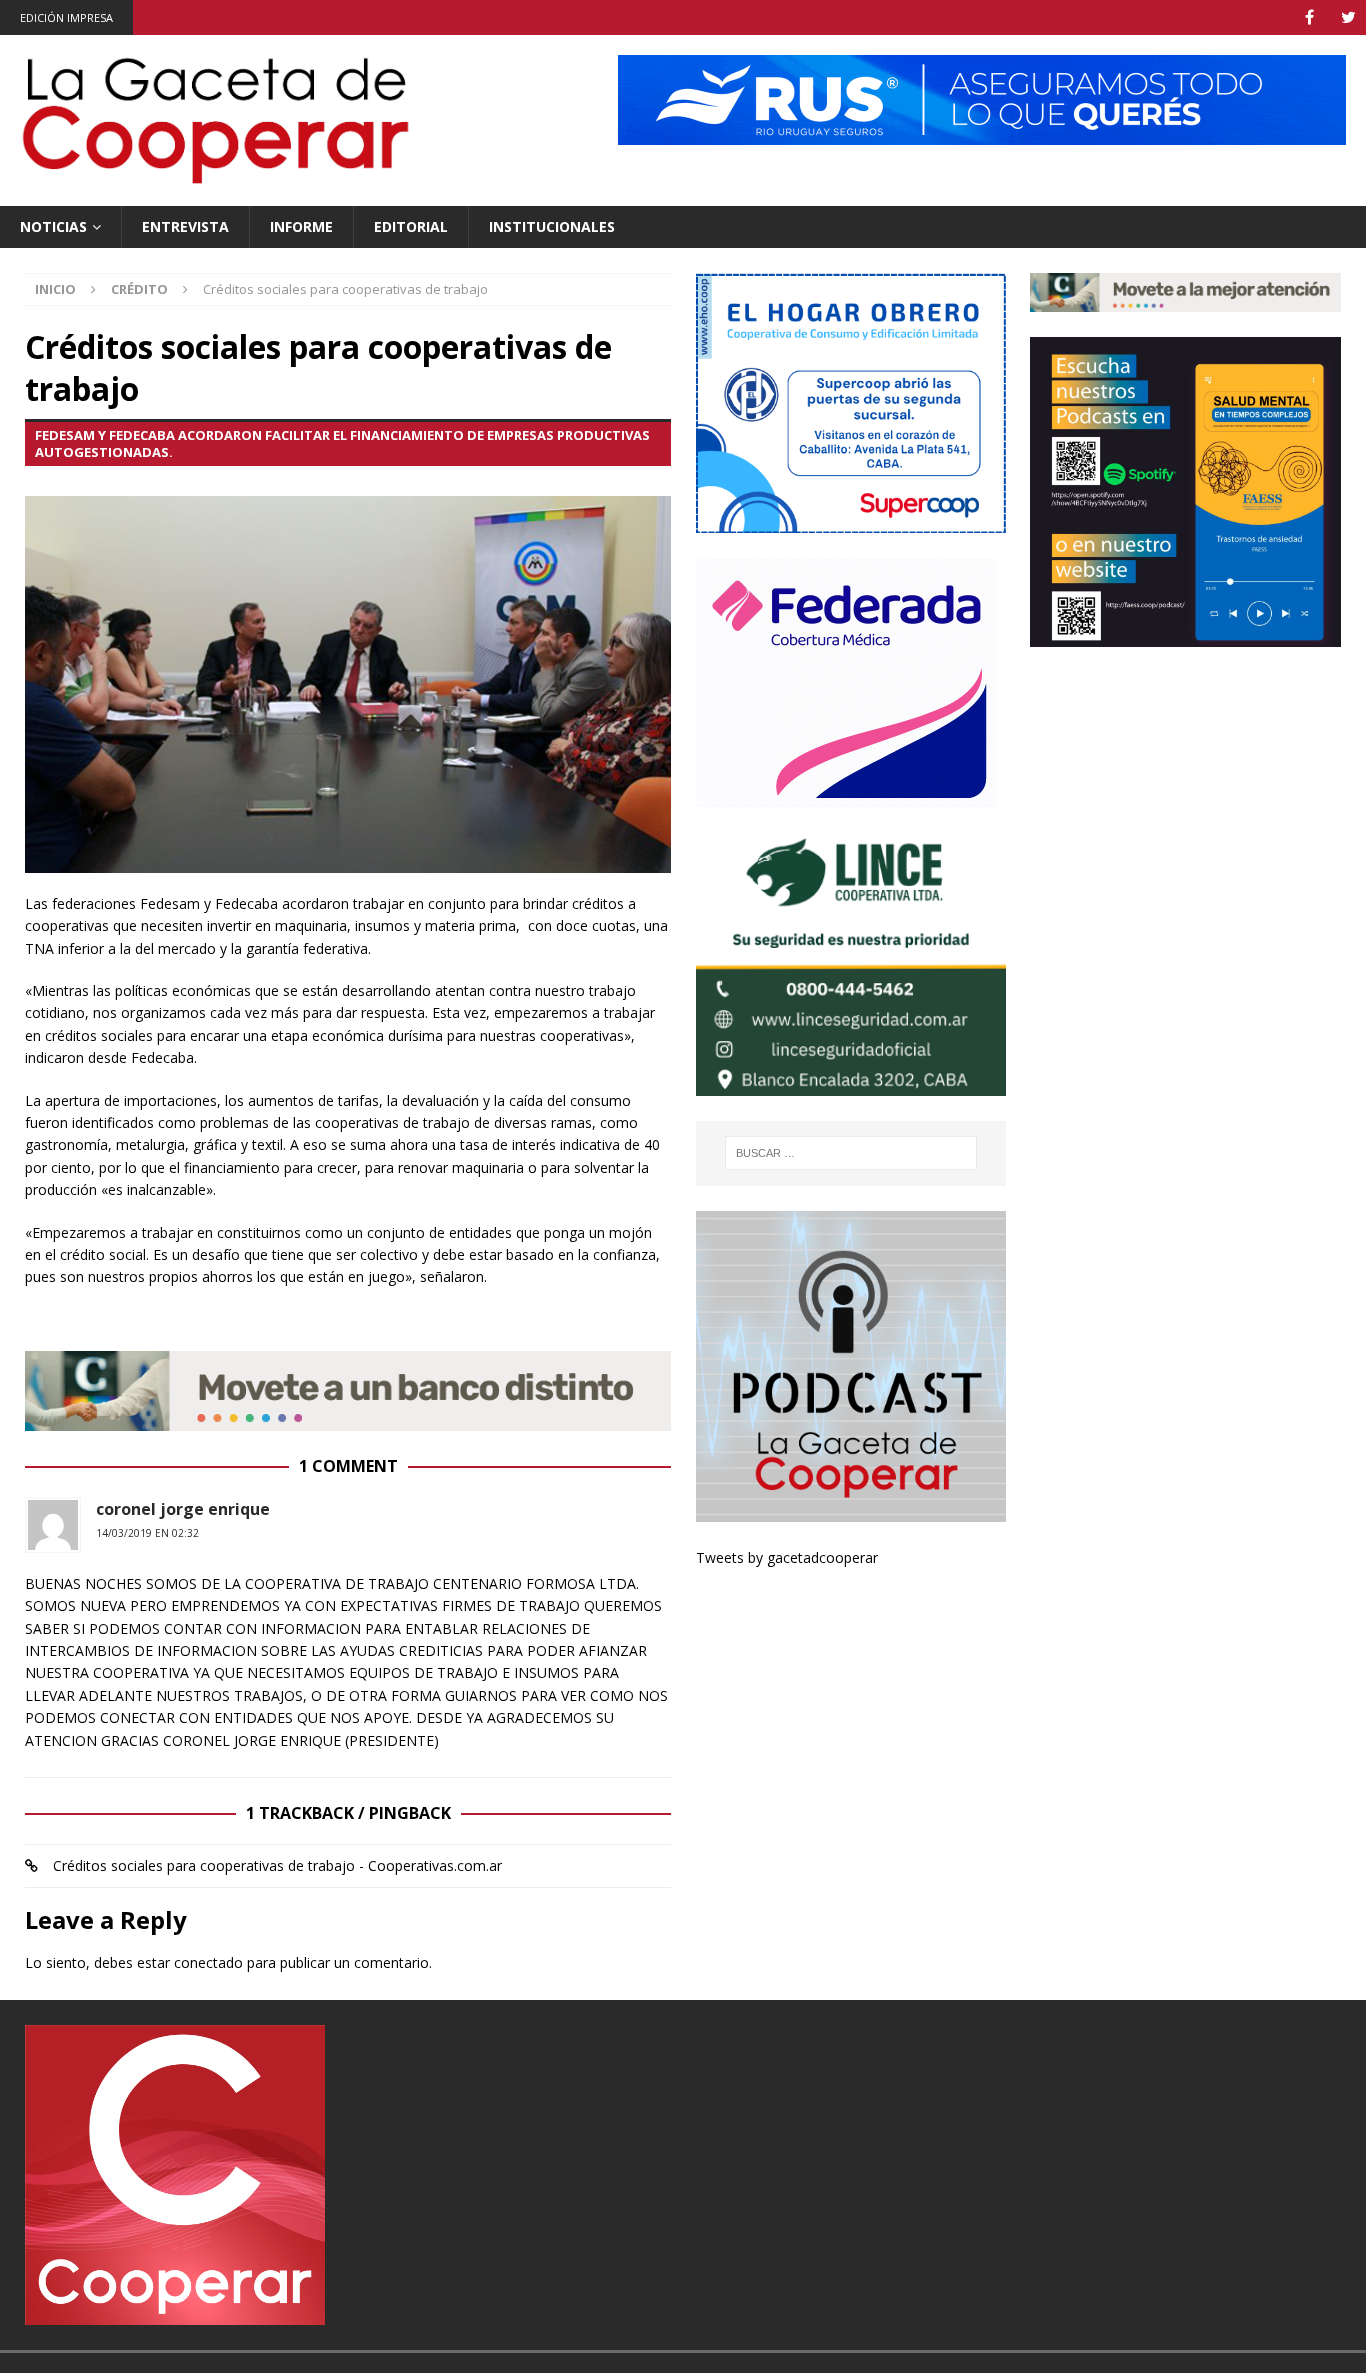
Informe (301, 226)
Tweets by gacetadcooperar (787, 1557)
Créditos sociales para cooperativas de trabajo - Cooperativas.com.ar (277, 1865)
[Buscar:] (851, 1153)
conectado (208, 1962)
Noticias (53, 226)
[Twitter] (1348, 17)
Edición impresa (66, 17)
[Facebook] (1309, 17)
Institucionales (552, 226)
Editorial (411, 226)
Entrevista (185, 226)
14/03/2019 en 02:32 (147, 1533)
